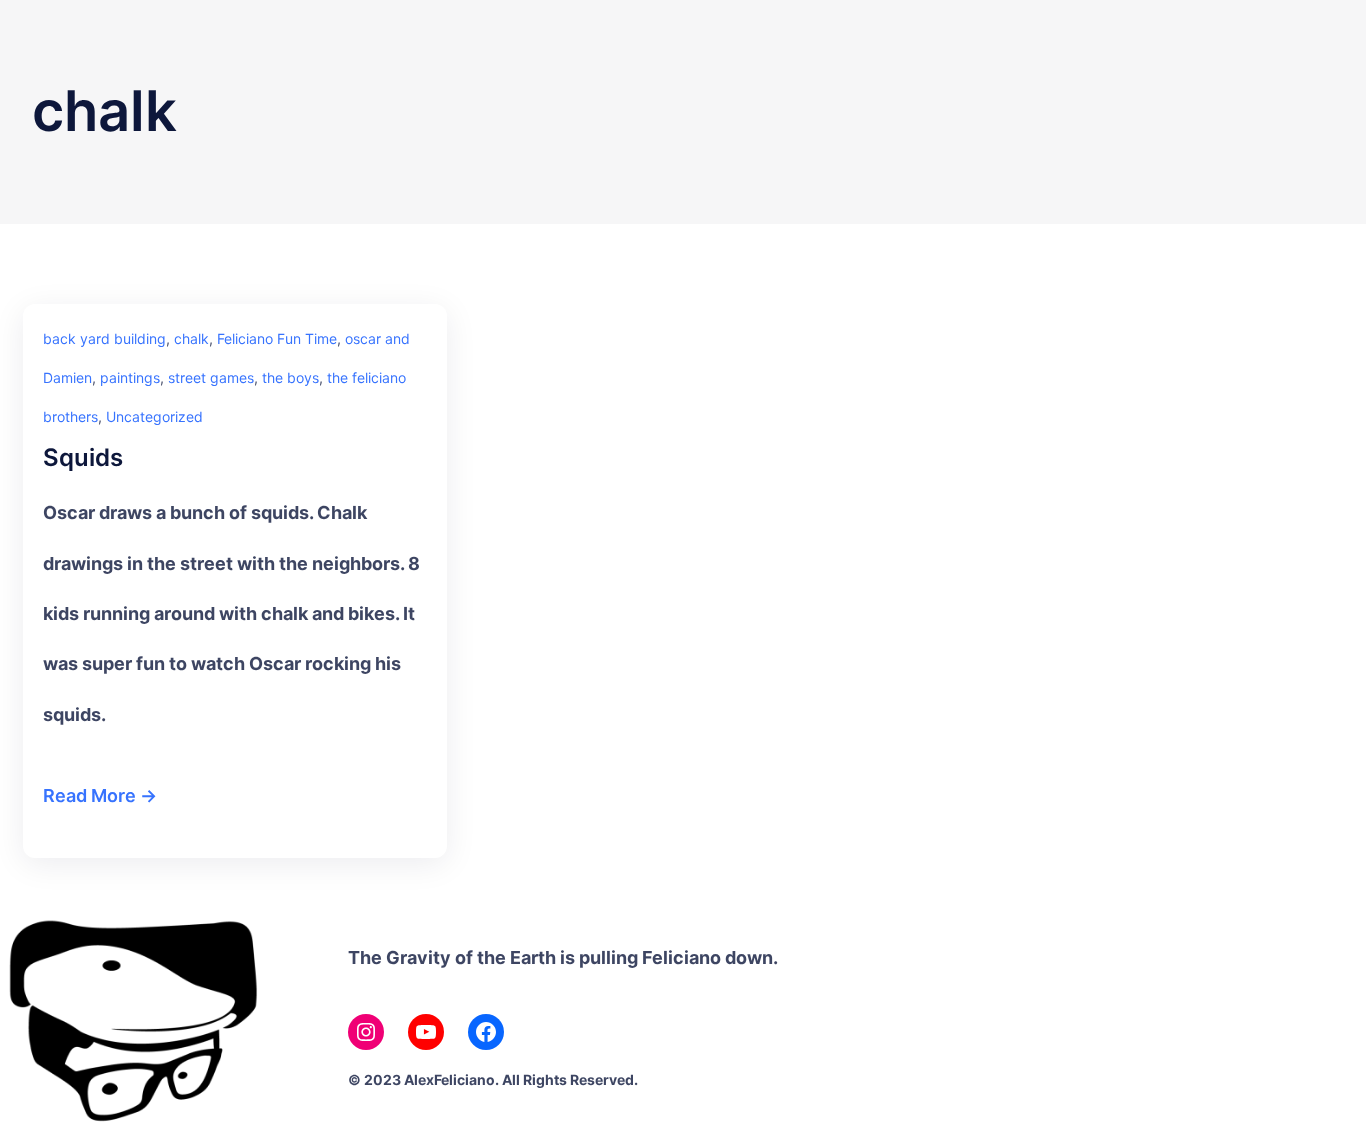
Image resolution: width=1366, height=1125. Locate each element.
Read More (89, 795)
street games (211, 377)
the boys (290, 377)
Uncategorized (154, 416)
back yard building (104, 338)
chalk (191, 338)
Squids (83, 458)
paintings (130, 377)
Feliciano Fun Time (277, 338)
